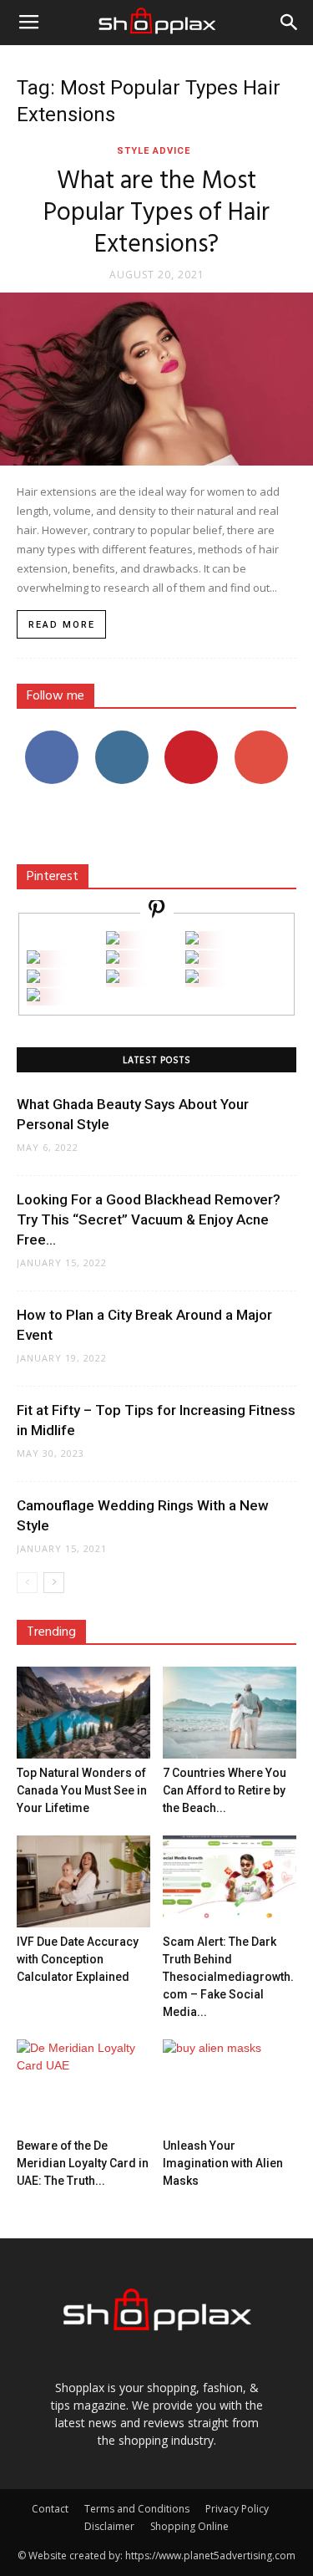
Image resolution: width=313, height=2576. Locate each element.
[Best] (192, 978)
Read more (62, 625)
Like (51, 737)
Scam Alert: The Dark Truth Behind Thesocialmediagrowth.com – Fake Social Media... (228, 1977)
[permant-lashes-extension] (113, 978)
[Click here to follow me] (157, 911)
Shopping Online (189, 2526)
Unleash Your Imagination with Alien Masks (223, 2163)
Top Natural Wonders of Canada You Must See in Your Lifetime (82, 1790)
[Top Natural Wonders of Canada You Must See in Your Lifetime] (83, 1713)
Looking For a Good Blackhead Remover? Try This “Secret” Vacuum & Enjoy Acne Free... (149, 1219)
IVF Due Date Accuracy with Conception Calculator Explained (78, 1959)
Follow (121, 737)
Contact (50, 2509)
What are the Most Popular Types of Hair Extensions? (156, 213)
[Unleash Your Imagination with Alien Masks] (230, 2085)
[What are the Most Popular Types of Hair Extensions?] (156, 379)
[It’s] (33, 978)
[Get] (192, 940)
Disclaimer (109, 2526)
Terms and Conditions (137, 2509)
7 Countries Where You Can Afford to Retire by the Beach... (225, 1790)
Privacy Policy (237, 2509)
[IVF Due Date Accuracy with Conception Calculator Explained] (83, 1881)
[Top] (33, 997)
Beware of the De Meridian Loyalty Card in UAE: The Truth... (83, 2163)
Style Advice (154, 151)
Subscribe (261, 737)
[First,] (33, 959)
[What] (113, 940)
